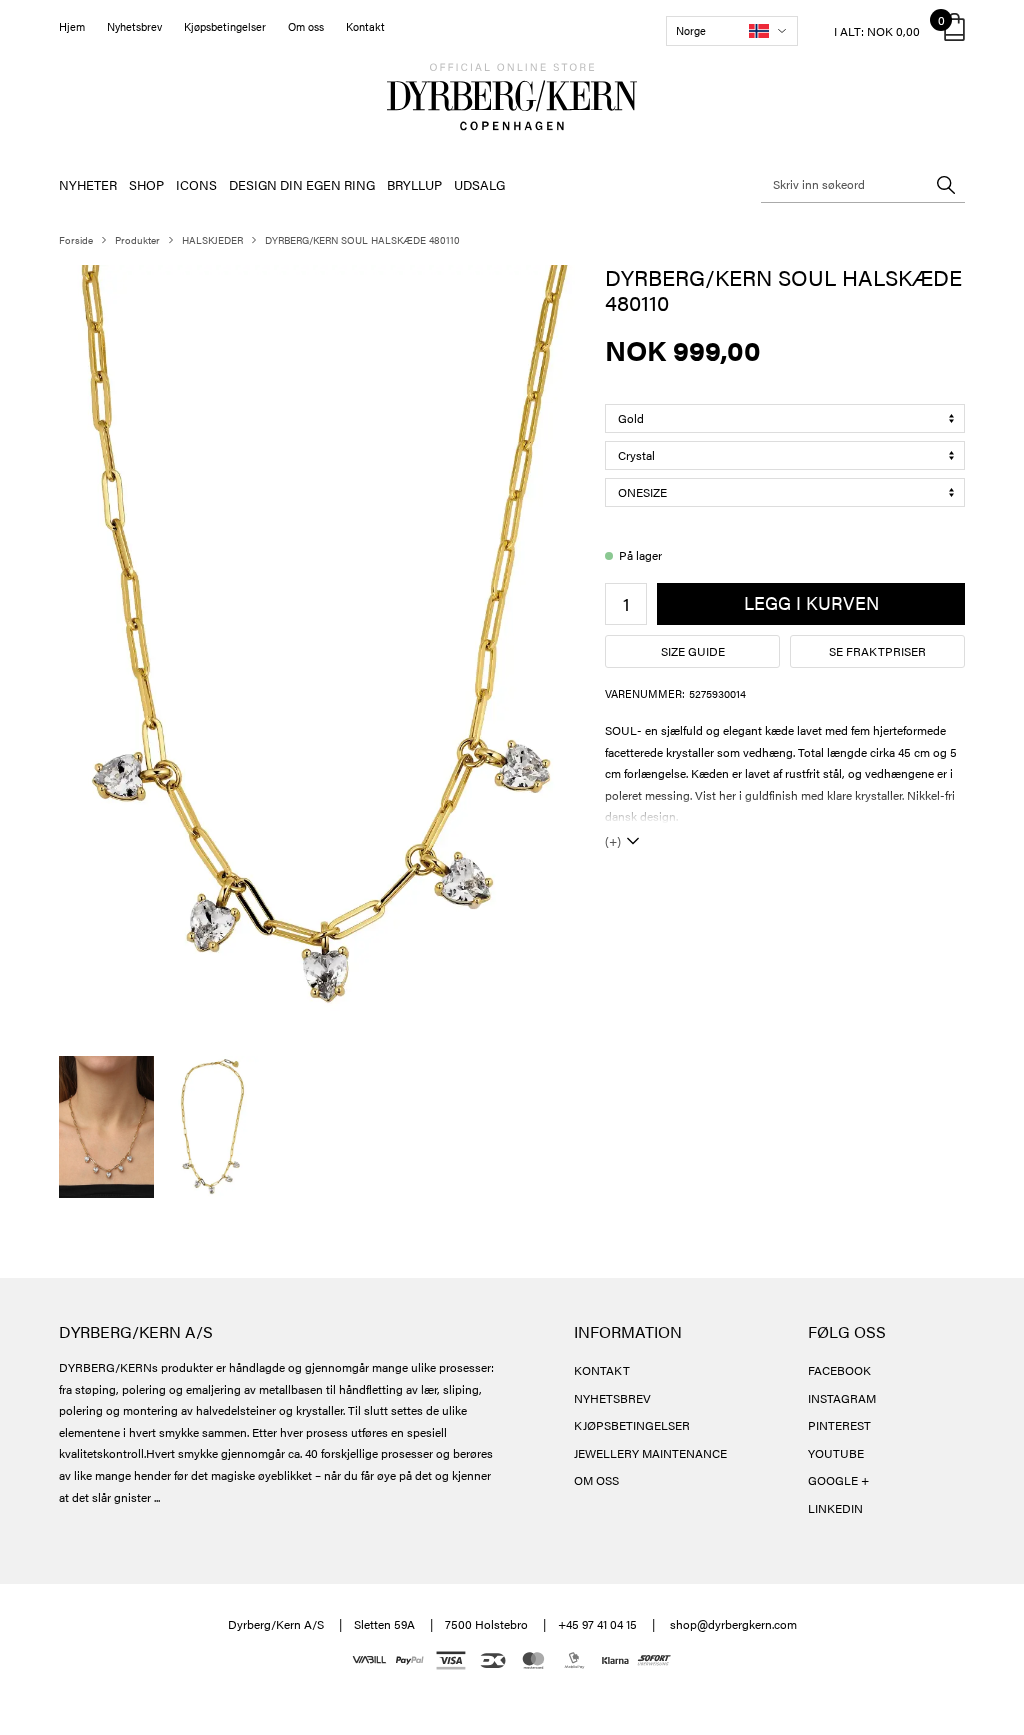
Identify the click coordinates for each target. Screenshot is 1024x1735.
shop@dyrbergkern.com (733, 1624)
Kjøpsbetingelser (225, 26)
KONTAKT (602, 1370)
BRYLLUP (414, 184)
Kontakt (365, 26)
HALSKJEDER (212, 240)
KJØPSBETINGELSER (632, 1425)
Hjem (72, 26)
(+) (613, 841)
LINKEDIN (835, 1508)
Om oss (306, 26)
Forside (76, 240)
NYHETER (88, 184)
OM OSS (596, 1480)
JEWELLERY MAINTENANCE (650, 1453)
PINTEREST (839, 1425)
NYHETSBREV (612, 1398)
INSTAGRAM (842, 1398)
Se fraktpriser (877, 651)
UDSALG (479, 184)
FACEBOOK (839, 1370)
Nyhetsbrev (134, 26)
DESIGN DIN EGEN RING (302, 184)
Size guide (693, 651)
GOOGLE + (838, 1480)
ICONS (196, 184)
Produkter (137, 240)
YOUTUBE (836, 1453)
